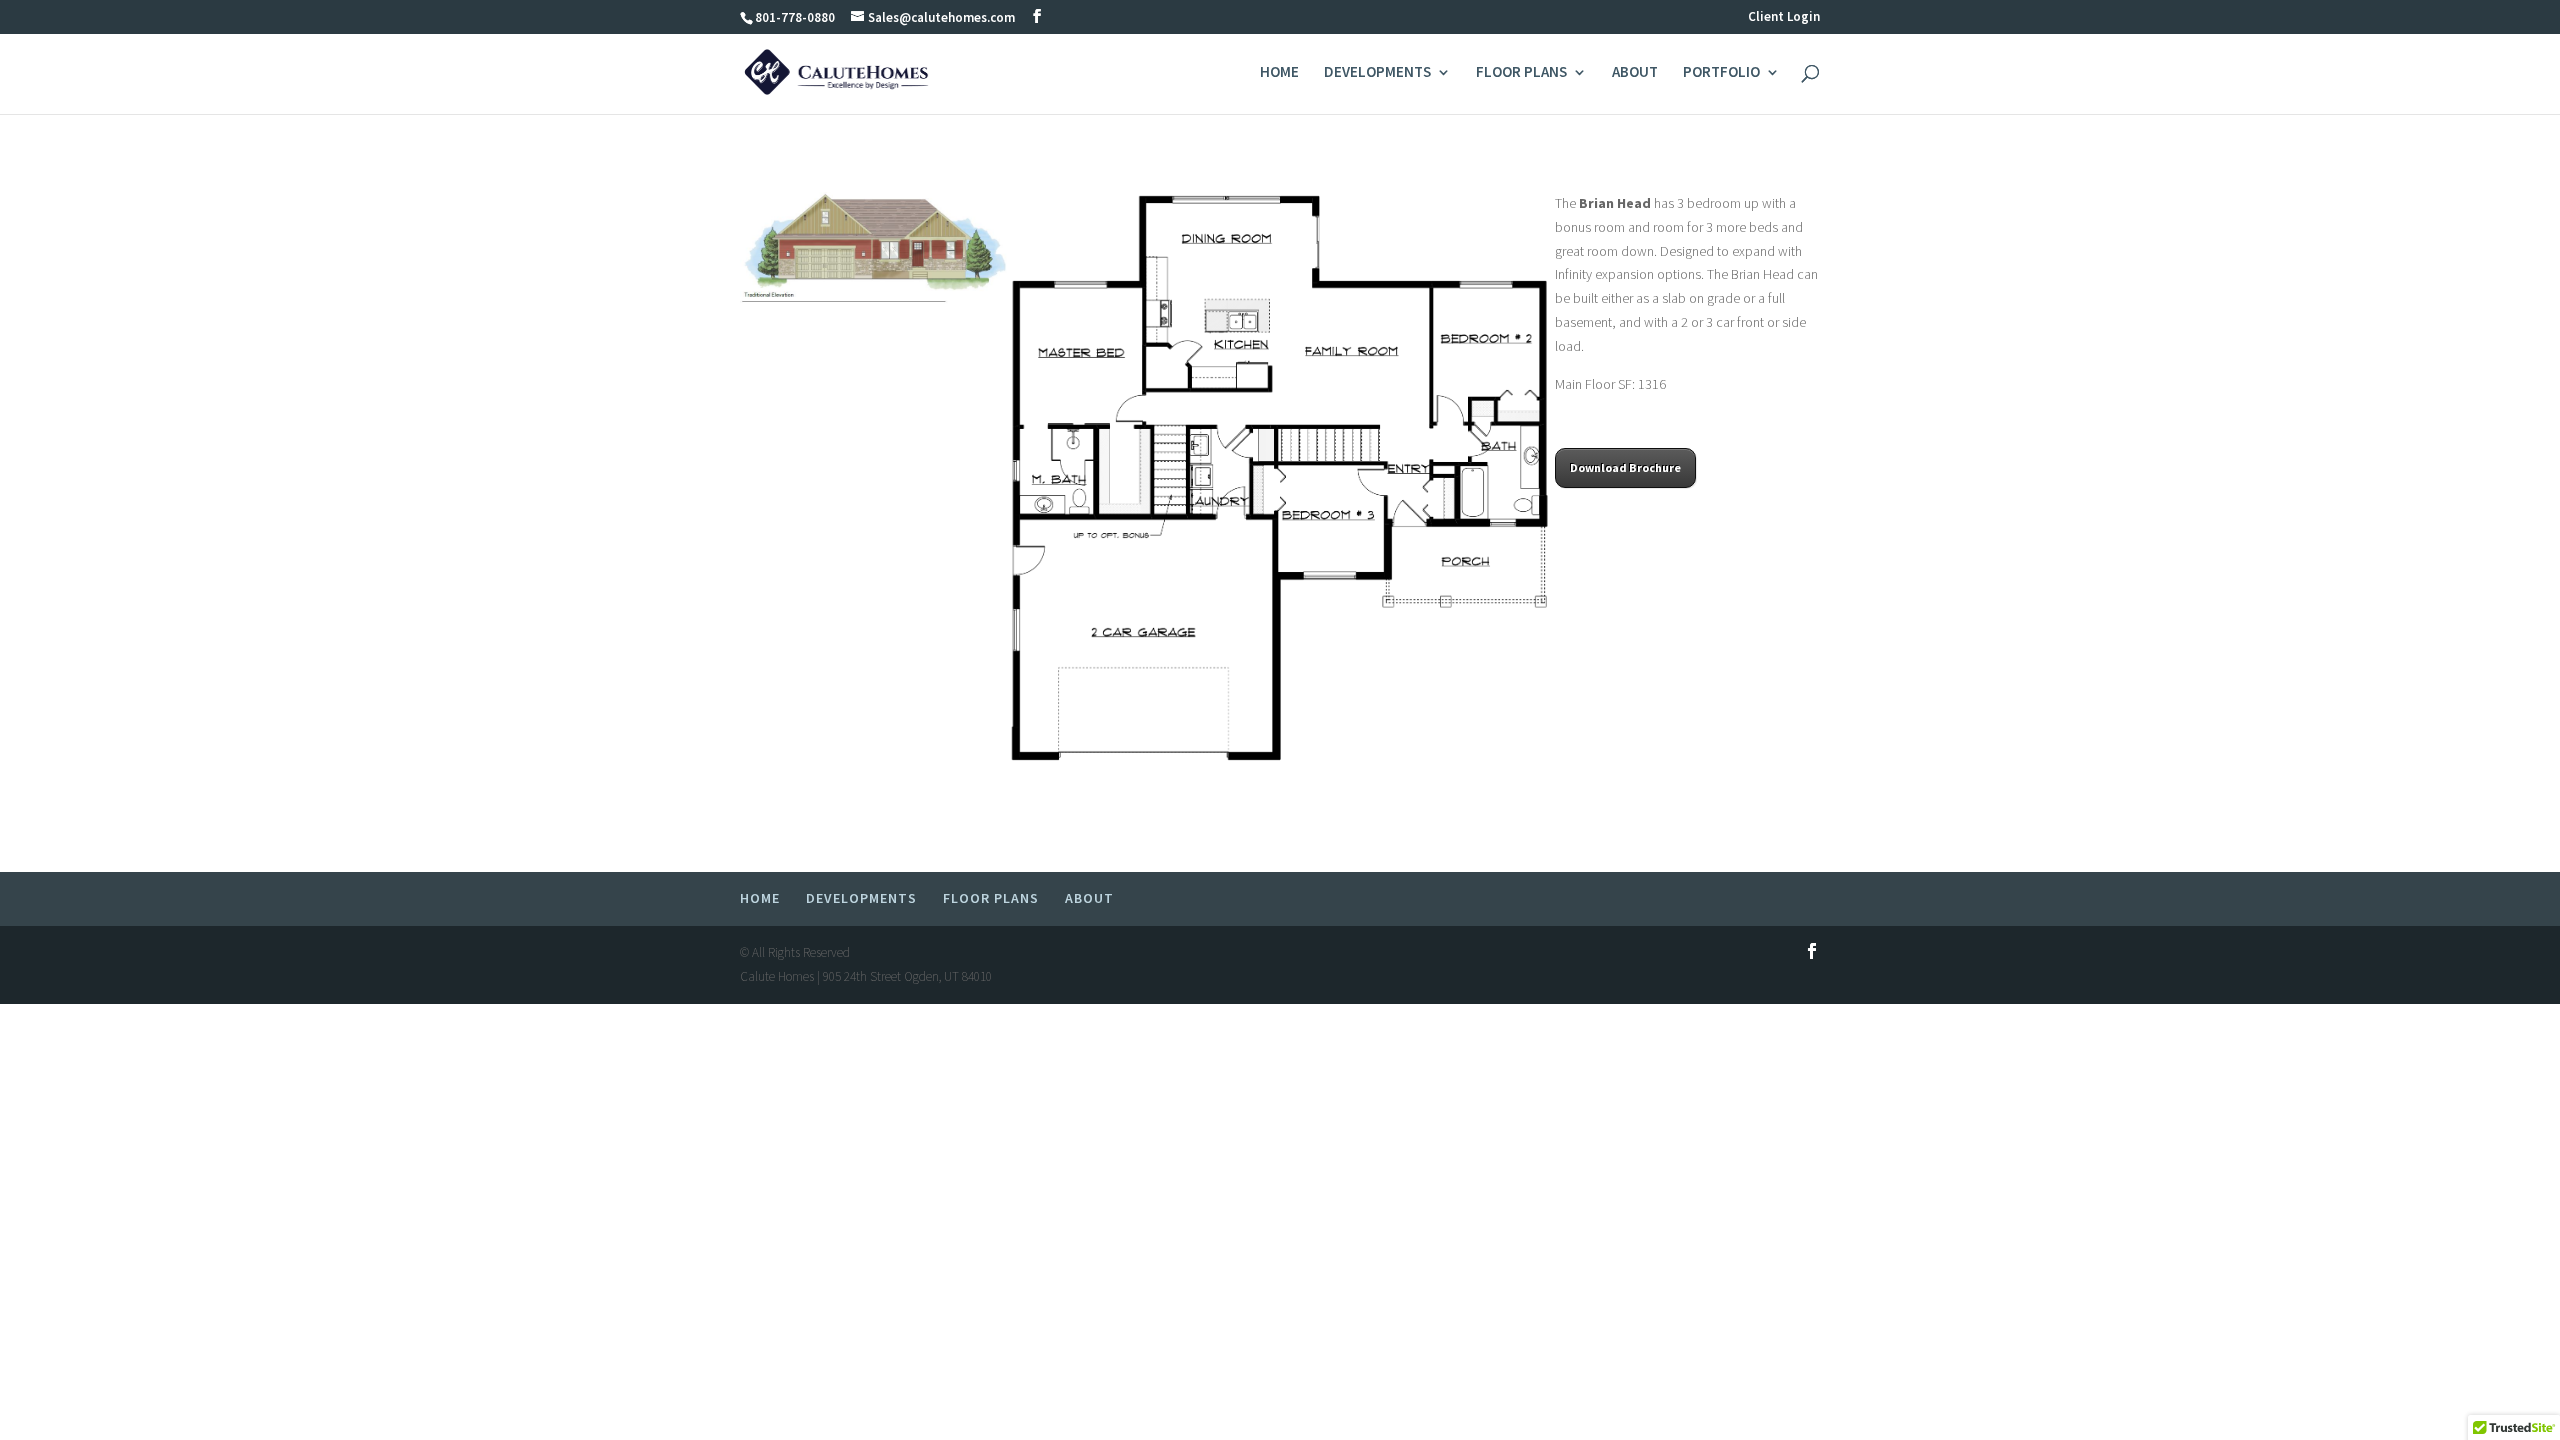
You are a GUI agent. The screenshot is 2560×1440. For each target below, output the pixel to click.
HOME (1279, 73)
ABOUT (1635, 73)
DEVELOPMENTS (1377, 73)
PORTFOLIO (1721, 73)
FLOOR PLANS (1521, 73)
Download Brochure (1625, 467)
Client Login (1784, 17)
